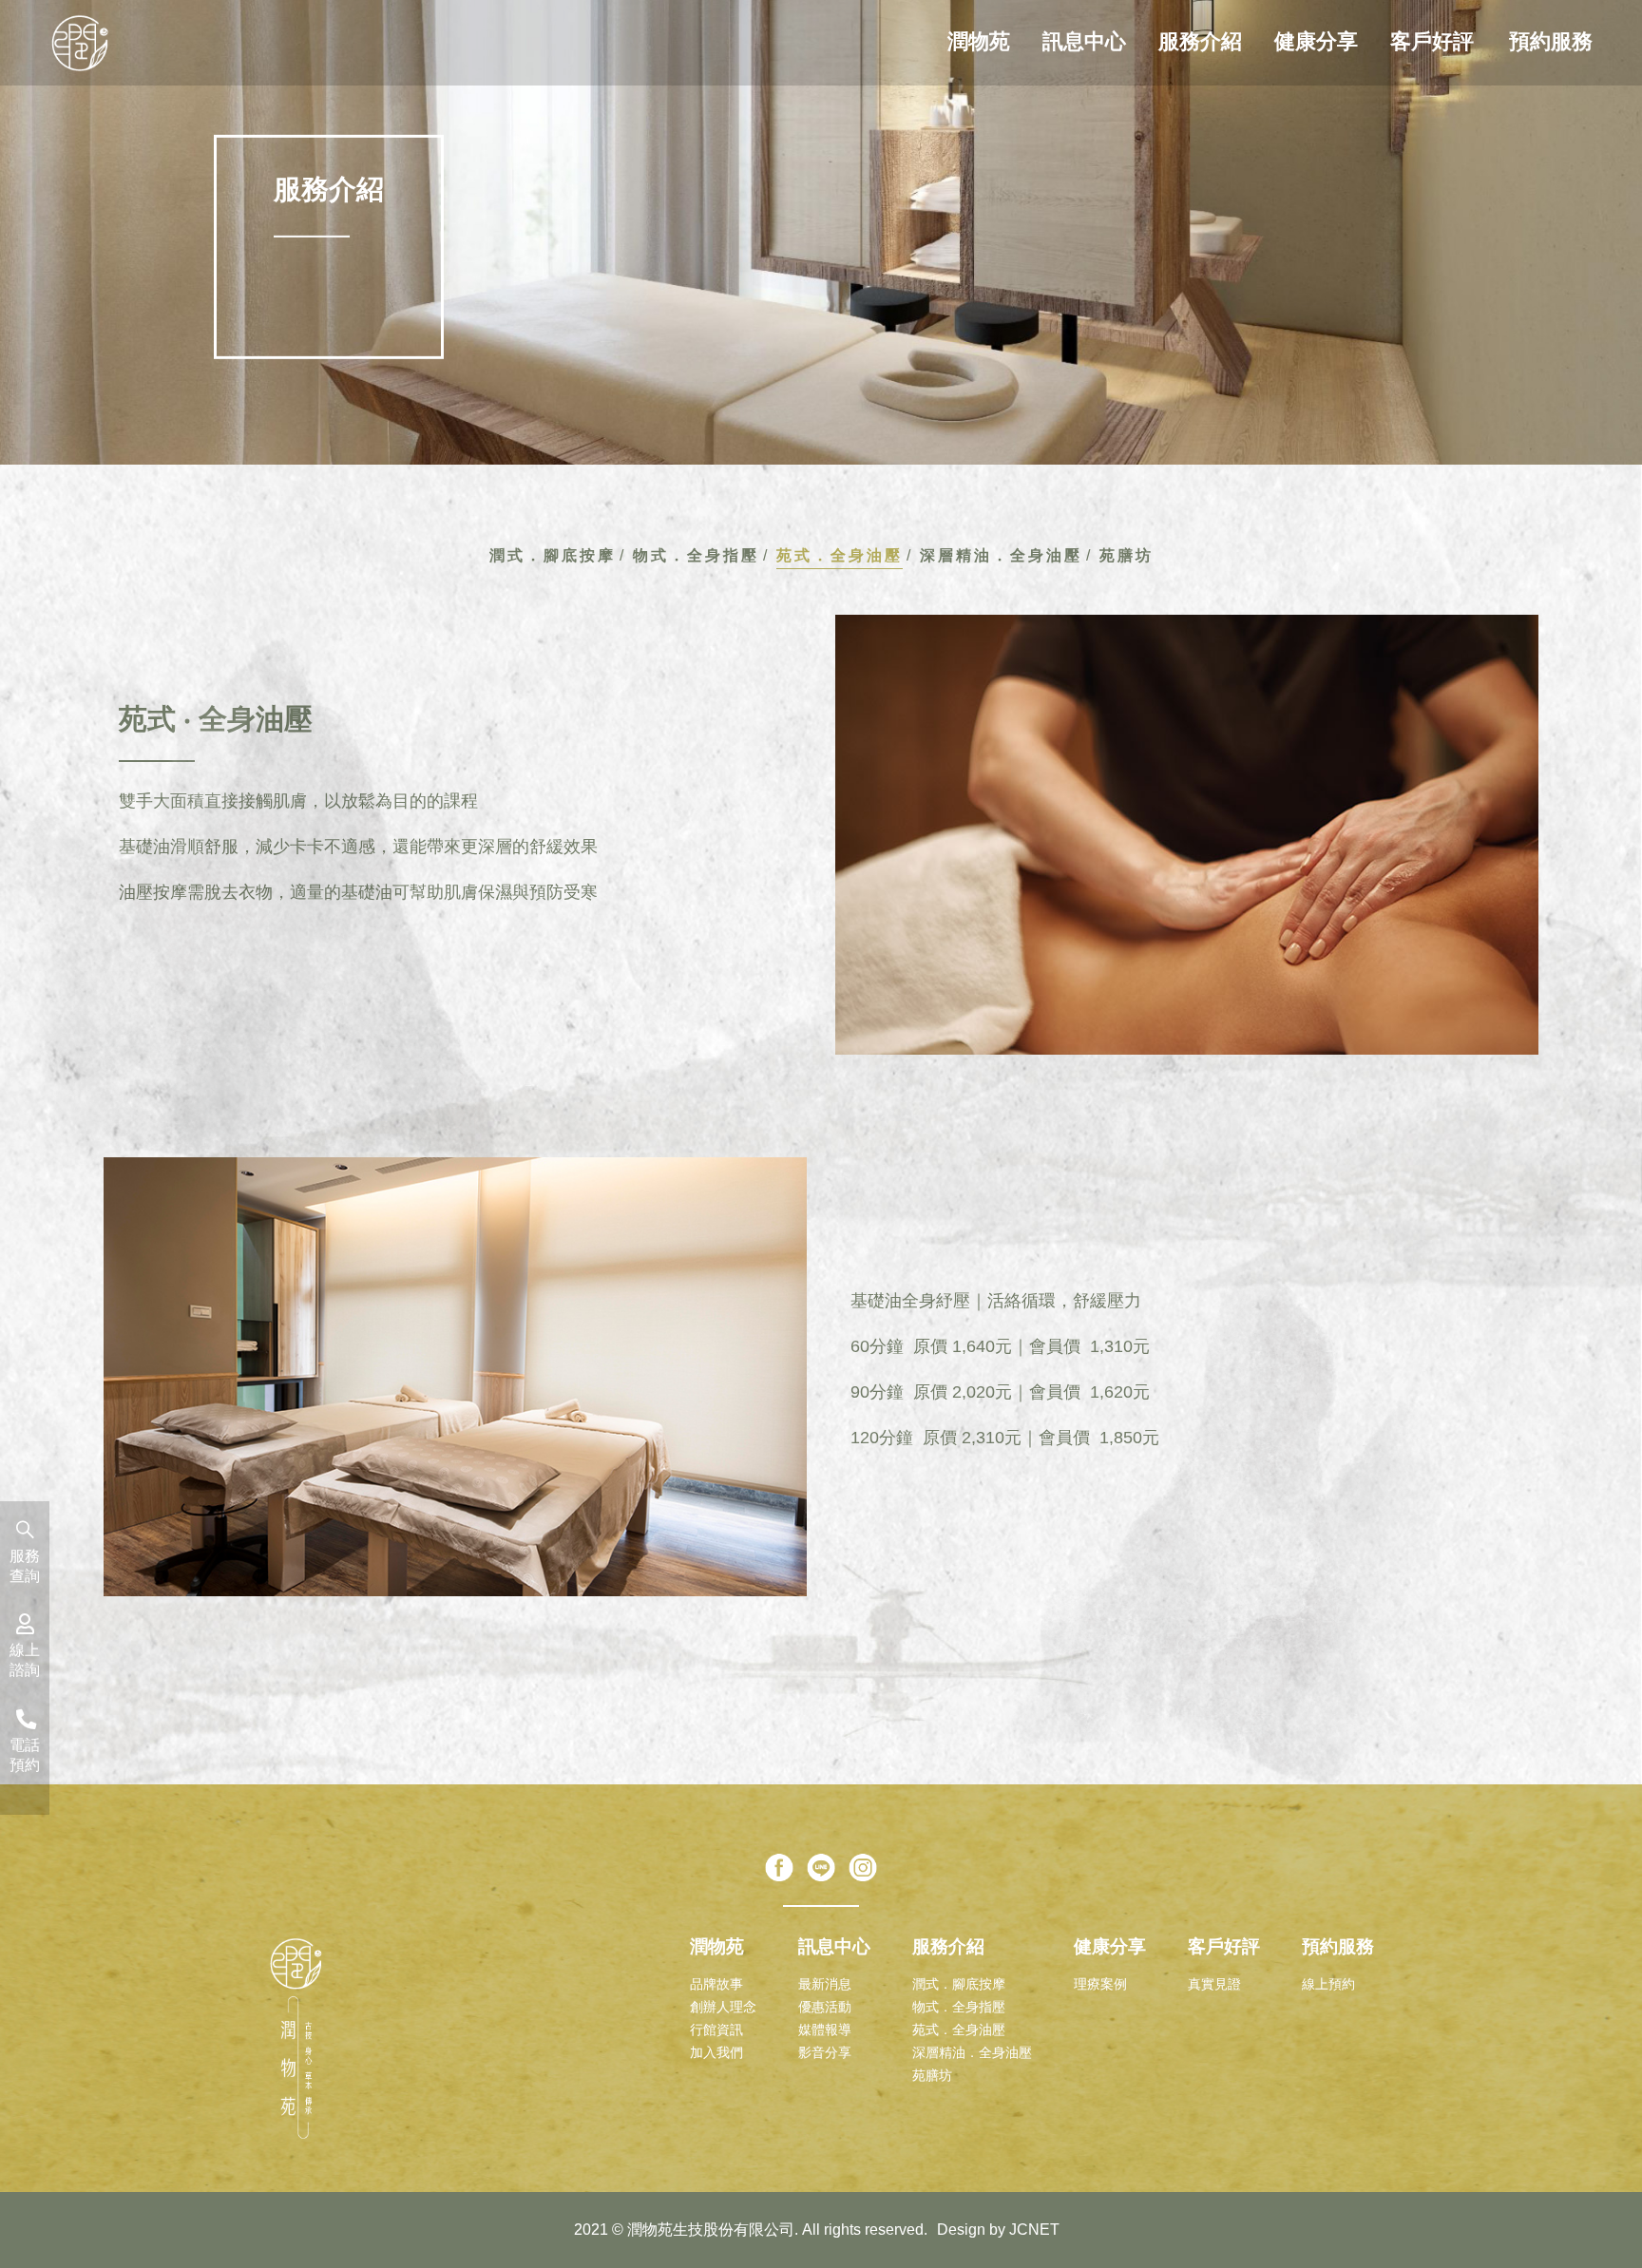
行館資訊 (716, 2030)
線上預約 (1328, 1984)
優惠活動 (825, 2007)
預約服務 (1551, 41)
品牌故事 (716, 1984)
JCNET (1034, 2230)
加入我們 (716, 2052)
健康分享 (1316, 41)
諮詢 (25, 1659)
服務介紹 (1200, 41)
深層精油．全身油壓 (1001, 555)
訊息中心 (1084, 41)
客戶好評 (1432, 41)
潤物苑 (979, 41)
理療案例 (1100, 1984)
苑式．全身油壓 (840, 555)
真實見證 (1214, 1984)
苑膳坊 (1126, 555)
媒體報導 (825, 2030)
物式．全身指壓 (696, 555)
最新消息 (825, 1984)
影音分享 (825, 2052)
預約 (25, 1754)
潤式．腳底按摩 (553, 555)
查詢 (25, 1565)
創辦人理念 (723, 2007)
